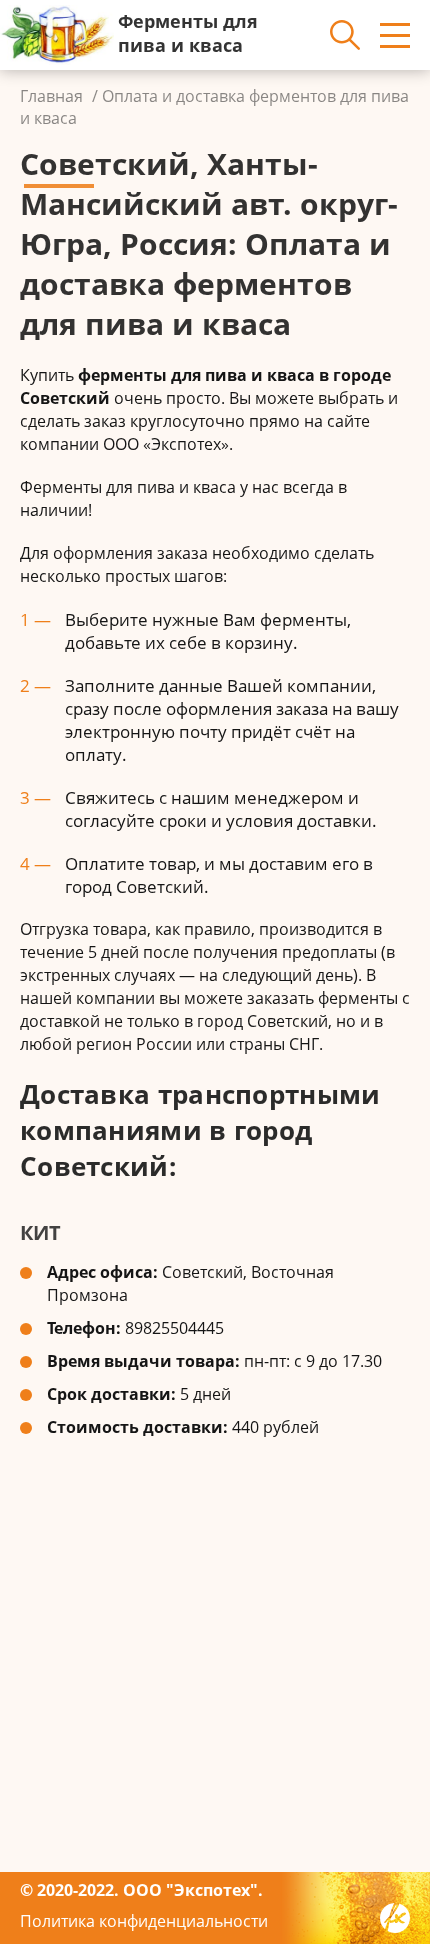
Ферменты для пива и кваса (188, 33)
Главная (51, 96)
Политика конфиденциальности (144, 1921)
